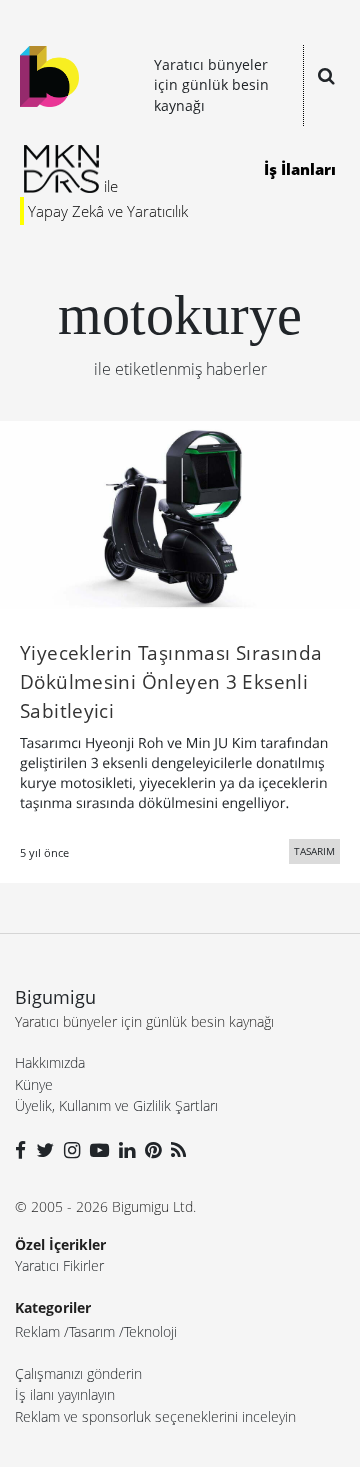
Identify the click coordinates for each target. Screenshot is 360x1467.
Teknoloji (150, 1331)
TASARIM (314, 851)
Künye (34, 1084)
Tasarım (92, 1331)
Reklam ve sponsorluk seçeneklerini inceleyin (155, 1416)
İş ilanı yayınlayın (65, 1394)
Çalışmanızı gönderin (78, 1373)
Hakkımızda (50, 1062)
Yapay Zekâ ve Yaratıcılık (108, 211)
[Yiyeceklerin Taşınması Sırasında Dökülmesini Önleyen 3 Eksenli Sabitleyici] (180, 513)
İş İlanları (300, 169)
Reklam (37, 1331)
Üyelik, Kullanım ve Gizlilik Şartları (116, 1105)
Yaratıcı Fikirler (59, 1265)
